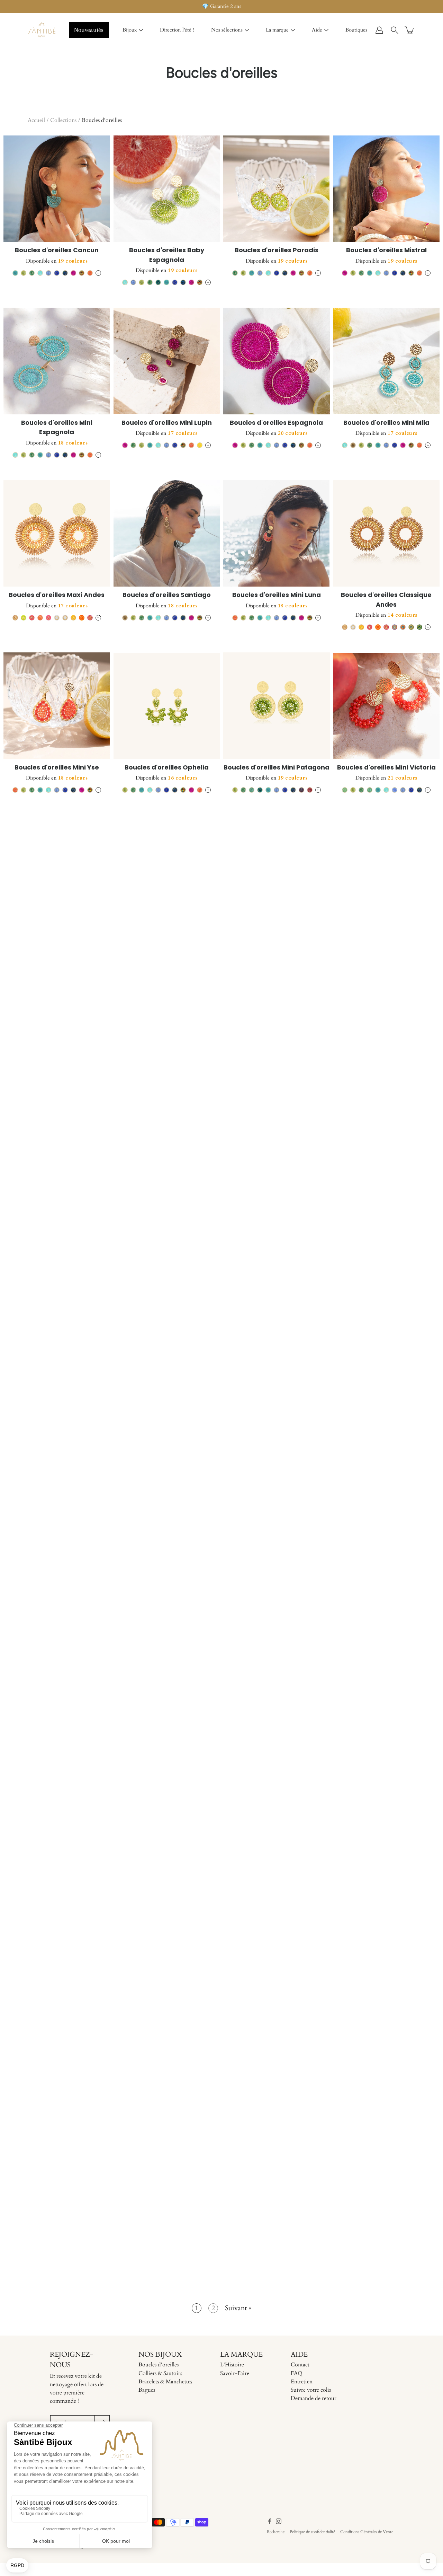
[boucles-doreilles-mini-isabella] (167, 1031)
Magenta (264, 1940)
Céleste (48, 273)
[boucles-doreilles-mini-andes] (167, 1357)
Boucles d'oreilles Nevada (57, 930)
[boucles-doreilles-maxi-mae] (167, 2028)
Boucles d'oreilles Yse (386, 1581)
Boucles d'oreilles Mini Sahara (166, 1916)
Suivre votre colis (311, 2390)
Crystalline (40, 273)
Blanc (57, 618)
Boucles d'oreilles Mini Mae (57, 2252)
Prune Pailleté (281, 1940)
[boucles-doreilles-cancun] (57, 189)
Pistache (345, 790)
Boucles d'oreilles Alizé (167, 930)
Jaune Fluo (24, 618)
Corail (90, 273)
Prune (310, 790)
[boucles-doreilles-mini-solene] (57, 2028)
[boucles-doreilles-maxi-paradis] (57, 1357)
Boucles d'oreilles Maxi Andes (57, 595)
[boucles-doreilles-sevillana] (277, 869)
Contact (300, 2365)
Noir (390, 1940)
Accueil (36, 120)
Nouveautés (89, 30)
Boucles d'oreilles (159, 2365)
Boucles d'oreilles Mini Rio (386, 1419)
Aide (317, 30)
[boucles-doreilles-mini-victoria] (387, 706)
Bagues (147, 2390)
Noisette (65, 1278)
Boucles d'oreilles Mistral (386, 250)
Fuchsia (73, 273)
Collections (63, 120)
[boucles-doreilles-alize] (167, 869)
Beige (15, 618)
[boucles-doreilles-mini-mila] (387, 361)
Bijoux (130, 30)
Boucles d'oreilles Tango (57, 1093)
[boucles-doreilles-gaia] (277, 1855)
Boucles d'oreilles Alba (277, 2089)
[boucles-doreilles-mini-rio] (387, 1357)
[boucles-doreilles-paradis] (277, 189)
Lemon (24, 273)
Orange (82, 618)
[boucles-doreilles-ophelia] (167, 706)
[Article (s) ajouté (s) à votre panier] (410, 30)
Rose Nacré (272, 1940)
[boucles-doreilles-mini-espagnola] (57, 361)
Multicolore (82, 273)
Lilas (395, 790)
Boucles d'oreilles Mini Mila (386, 423)
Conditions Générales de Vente (367, 2532)
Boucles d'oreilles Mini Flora (386, 2089)
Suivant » (238, 2308)
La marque (277, 30)
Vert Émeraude (158, 282)
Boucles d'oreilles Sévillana (276, 930)
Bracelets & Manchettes (165, 2382)
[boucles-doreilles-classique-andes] (387, 534)
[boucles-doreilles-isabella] (277, 1031)
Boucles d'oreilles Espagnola (276, 423)
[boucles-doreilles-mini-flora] (387, 2028)
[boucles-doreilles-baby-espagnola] (167, 189)
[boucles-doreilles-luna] (167, 1520)
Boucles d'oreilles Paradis (277, 250)
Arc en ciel (395, 627)
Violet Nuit (301, 790)
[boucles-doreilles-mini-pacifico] (277, 1357)
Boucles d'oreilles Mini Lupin (167, 423)
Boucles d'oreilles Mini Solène (57, 2089)
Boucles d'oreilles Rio (57, 1256)
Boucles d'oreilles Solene (57, 1744)
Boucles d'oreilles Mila (386, 930)
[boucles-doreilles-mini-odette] (57, 1520)
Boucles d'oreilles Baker (277, 1256)
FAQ (297, 2373)
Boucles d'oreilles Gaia (277, 1916)
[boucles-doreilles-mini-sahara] (167, 1855)
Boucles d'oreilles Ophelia (167, 767)
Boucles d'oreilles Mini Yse (57, 767)
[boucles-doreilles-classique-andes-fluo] (167, 1683)
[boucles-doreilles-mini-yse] (57, 706)
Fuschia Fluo (48, 618)
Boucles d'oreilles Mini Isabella (166, 1093)
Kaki (411, 627)
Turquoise (15, 273)
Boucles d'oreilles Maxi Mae (166, 2089)
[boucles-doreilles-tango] (57, 1031)
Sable (82, 1278)
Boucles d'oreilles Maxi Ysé (167, 2252)
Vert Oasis (32, 273)
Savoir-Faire (235, 2373)
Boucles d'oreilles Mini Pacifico (276, 1419)
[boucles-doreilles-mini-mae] (57, 2190)
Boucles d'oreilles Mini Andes (166, 1419)
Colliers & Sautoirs (160, 2373)
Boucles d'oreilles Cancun (57, 250)
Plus (98, 273)
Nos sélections (227, 30)
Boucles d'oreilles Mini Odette (57, 1581)
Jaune (200, 445)
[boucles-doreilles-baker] (277, 1194)
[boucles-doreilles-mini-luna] (277, 534)
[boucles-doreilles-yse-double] (387, 1683)
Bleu (57, 273)
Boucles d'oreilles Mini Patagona (277, 767)
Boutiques (356, 30)
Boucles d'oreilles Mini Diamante (386, 1256)
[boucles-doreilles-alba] (277, 2028)
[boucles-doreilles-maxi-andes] (57, 534)
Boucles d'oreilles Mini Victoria (386, 767)
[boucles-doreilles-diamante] (387, 1031)
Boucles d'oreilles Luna (166, 1581)
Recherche (276, 2532)
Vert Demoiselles (252, 790)
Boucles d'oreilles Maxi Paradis (57, 1419)
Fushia (90, 618)
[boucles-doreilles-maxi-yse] (167, 2190)
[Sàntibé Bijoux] (42, 30)
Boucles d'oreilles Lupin (276, 1581)
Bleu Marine (65, 273)
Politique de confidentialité (312, 2532)
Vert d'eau (370, 790)
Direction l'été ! (177, 30)
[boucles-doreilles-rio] (57, 1194)
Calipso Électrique (289, 1940)
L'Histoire (232, 2365)
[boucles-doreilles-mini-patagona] (277, 706)
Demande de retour (314, 2398)
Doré (310, 1116)
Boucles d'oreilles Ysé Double (386, 1744)
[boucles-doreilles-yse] (387, 1520)
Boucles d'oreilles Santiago (167, 595)
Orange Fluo (40, 618)
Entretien (302, 2382)
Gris (90, 1949)
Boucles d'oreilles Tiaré (386, 1916)
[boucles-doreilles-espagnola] (277, 361)
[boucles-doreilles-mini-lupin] (167, 361)
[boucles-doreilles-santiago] (167, 534)
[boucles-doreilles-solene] (57, 1683)
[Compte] (379, 30)
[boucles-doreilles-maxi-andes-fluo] (277, 1683)
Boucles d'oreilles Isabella (277, 1093)
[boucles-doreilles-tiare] (387, 1855)
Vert (419, 627)
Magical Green (297, 1940)
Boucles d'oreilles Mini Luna (277, 595)
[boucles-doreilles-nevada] (57, 869)
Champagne (353, 445)
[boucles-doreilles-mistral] (387, 189)
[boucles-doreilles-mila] (387, 869)
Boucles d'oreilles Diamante (386, 1093)
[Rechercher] (395, 30)
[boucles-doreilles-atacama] (167, 1194)
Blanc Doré (65, 618)
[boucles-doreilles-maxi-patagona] (57, 1855)
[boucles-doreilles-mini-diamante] (387, 1194)
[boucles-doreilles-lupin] (277, 1520)
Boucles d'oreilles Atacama (166, 1256)
